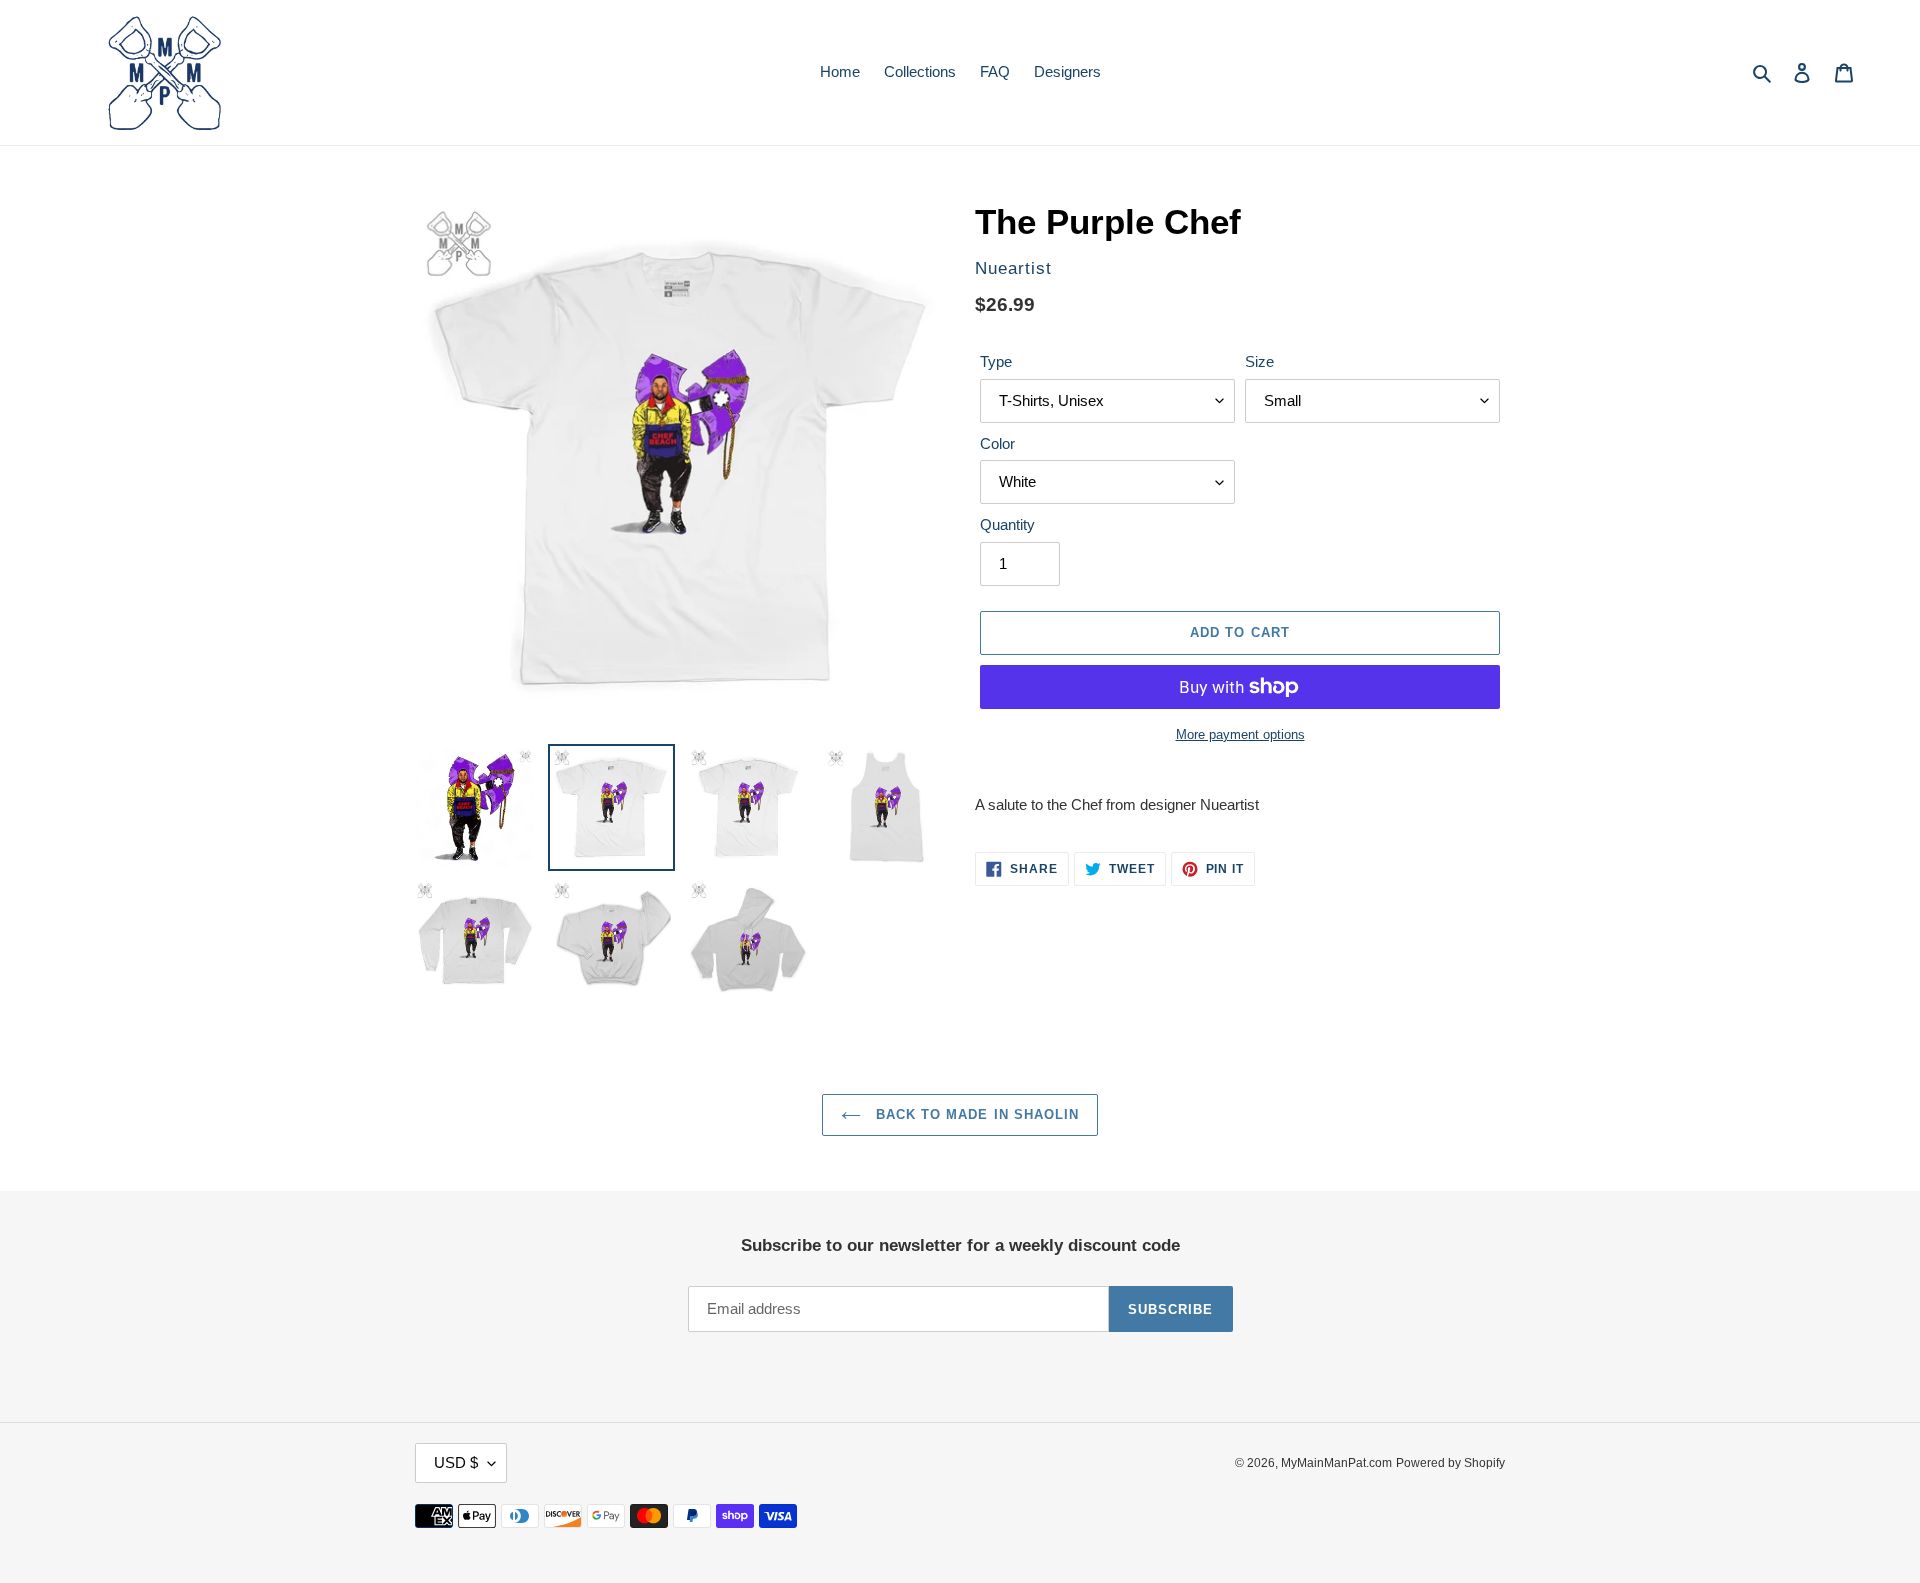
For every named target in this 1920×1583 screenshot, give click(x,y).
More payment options (1240, 734)
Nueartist (1013, 268)
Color (997, 443)
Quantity (1007, 524)
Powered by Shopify (1450, 1463)
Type (996, 361)
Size (1259, 361)
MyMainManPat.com (1336, 1463)
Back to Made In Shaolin (975, 1114)
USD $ (456, 1462)
